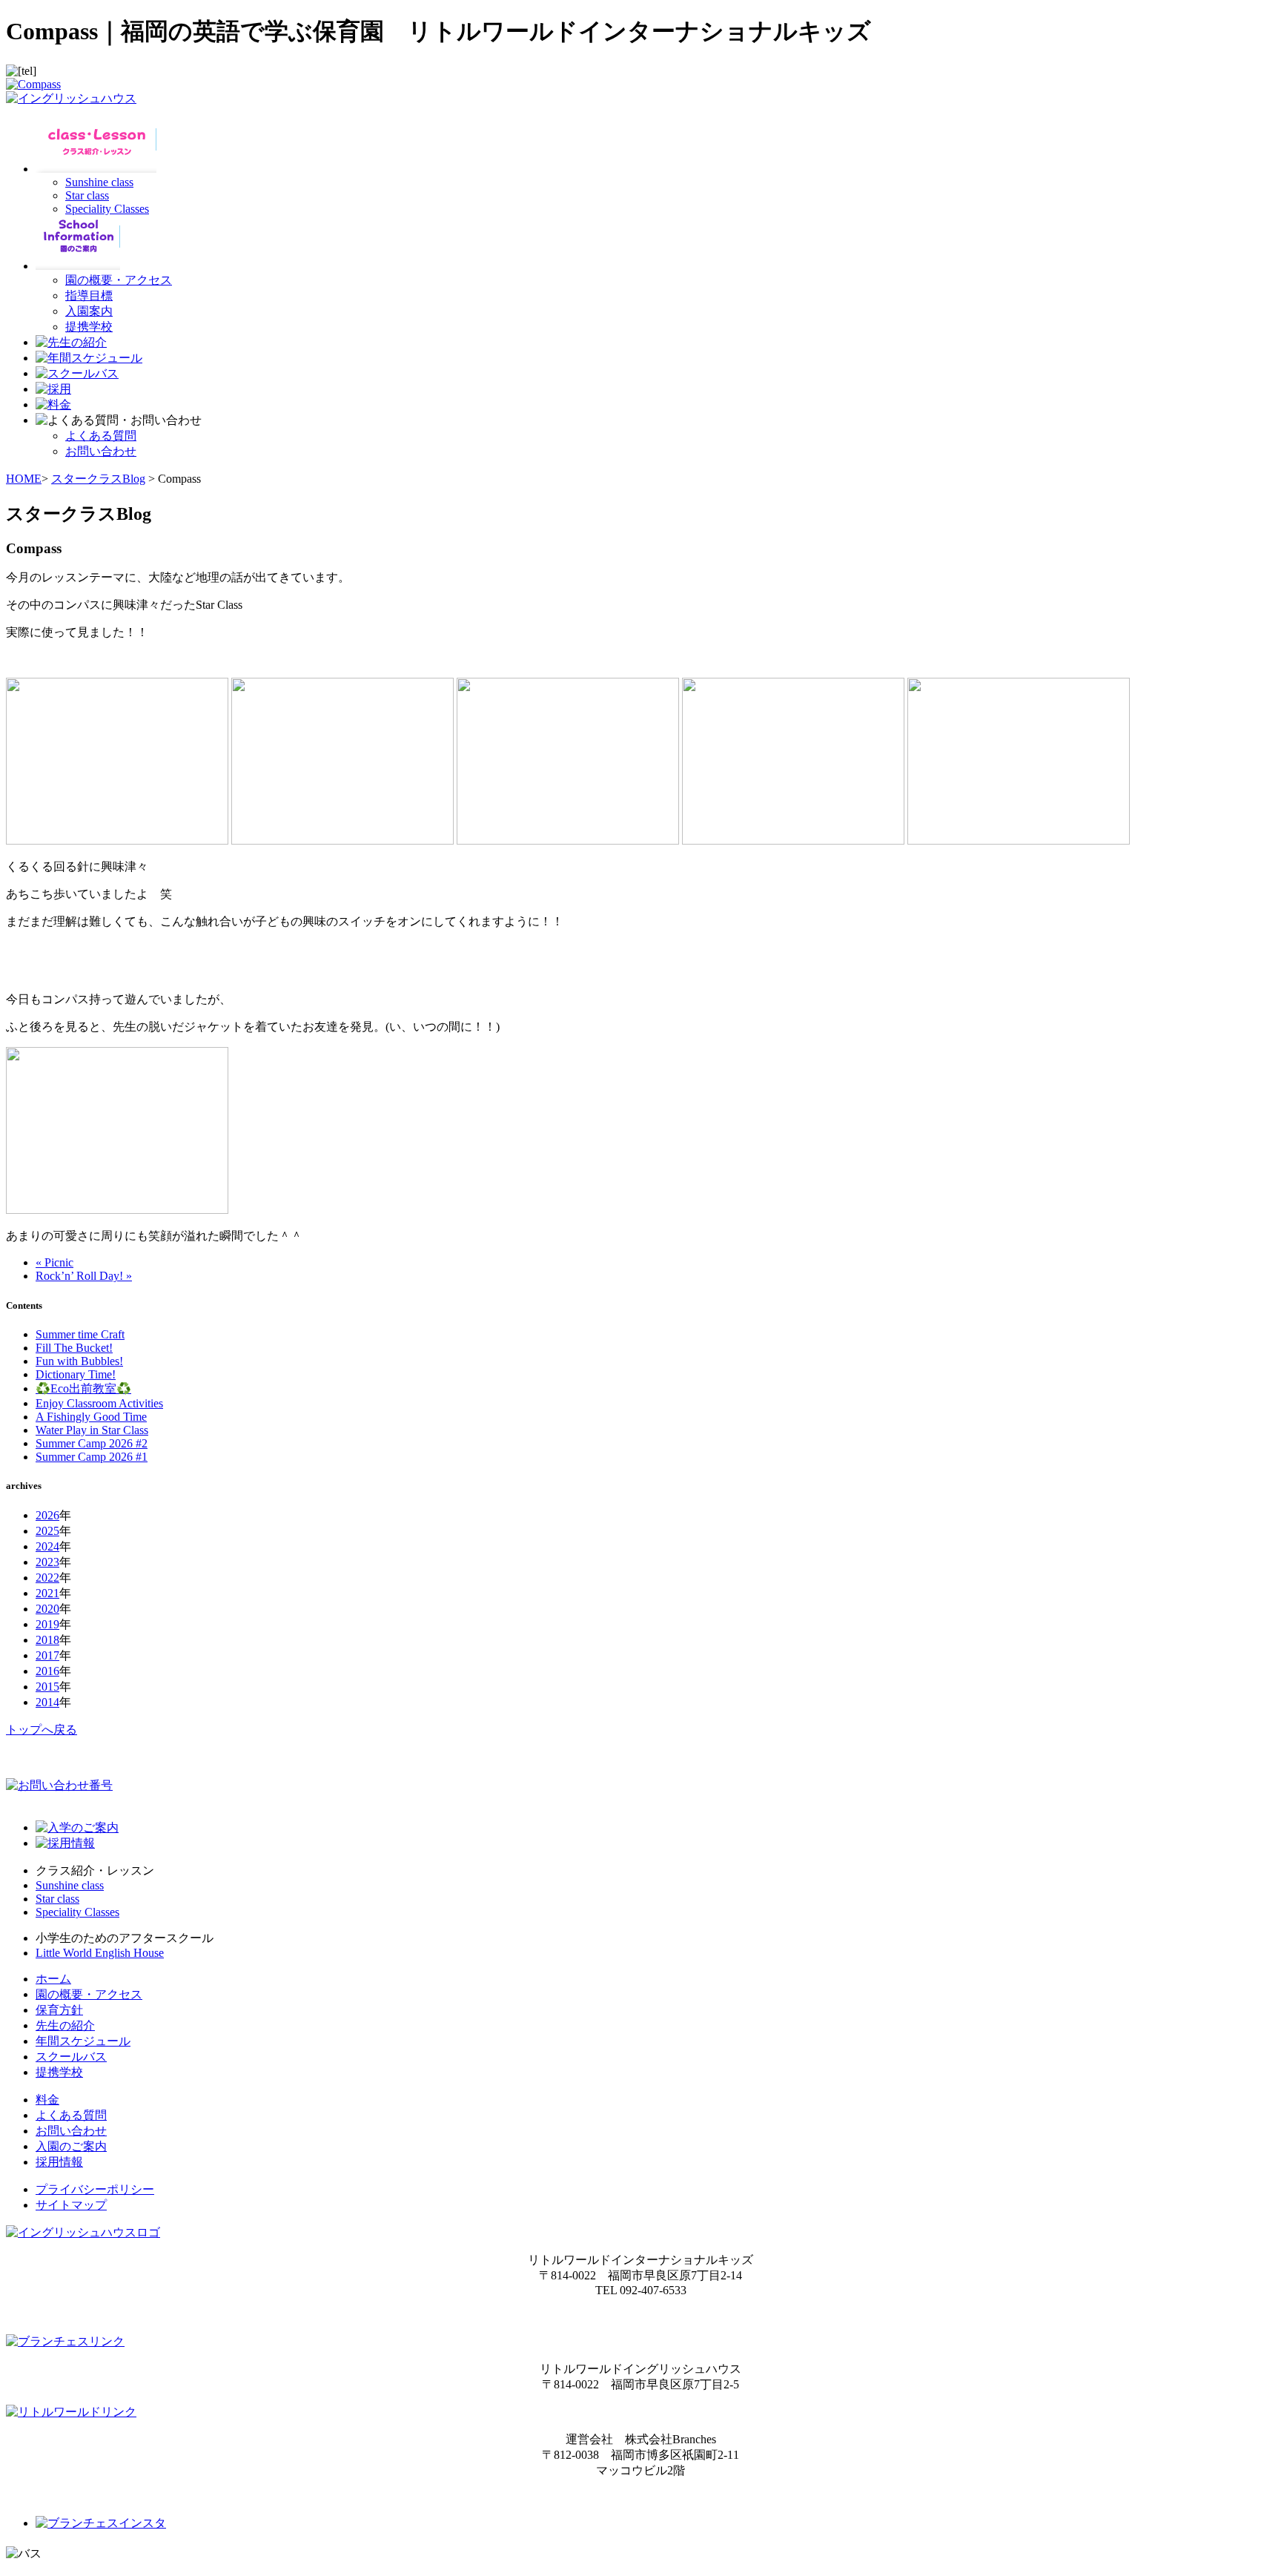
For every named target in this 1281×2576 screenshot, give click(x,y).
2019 (47, 1624)
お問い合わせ (101, 451)
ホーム (53, 1979)
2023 (47, 1562)
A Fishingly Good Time (91, 1417)
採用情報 (59, 2162)
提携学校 (89, 327)
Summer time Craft (80, 1334)
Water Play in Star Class (92, 1430)
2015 (47, 1687)
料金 (47, 2100)
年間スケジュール (83, 2041)
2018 (47, 1640)
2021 (47, 1593)
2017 (47, 1655)
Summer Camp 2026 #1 (92, 1457)
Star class (87, 195)
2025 (47, 1531)
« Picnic (54, 1262)
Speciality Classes (107, 209)
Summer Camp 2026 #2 (92, 1443)
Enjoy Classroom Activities (99, 1403)
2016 (47, 1671)
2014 (47, 1702)
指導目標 (89, 295)
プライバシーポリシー (95, 2189)
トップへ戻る (42, 1730)
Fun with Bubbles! (79, 1361)
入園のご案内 (71, 2146)
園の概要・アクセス (119, 280)
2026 (47, 1515)
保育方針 (59, 2010)
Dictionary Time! (76, 1374)
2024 (47, 1546)
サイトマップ (71, 2205)
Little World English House (100, 1953)
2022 (47, 1578)
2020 (47, 1609)
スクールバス (71, 2057)
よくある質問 (101, 436)
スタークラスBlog (98, 479)
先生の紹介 (65, 2025)
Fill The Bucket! (74, 1348)
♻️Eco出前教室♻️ (83, 1388)
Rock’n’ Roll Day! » (84, 1276)
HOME (24, 479)
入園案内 (89, 311)
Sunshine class (99, 182)
